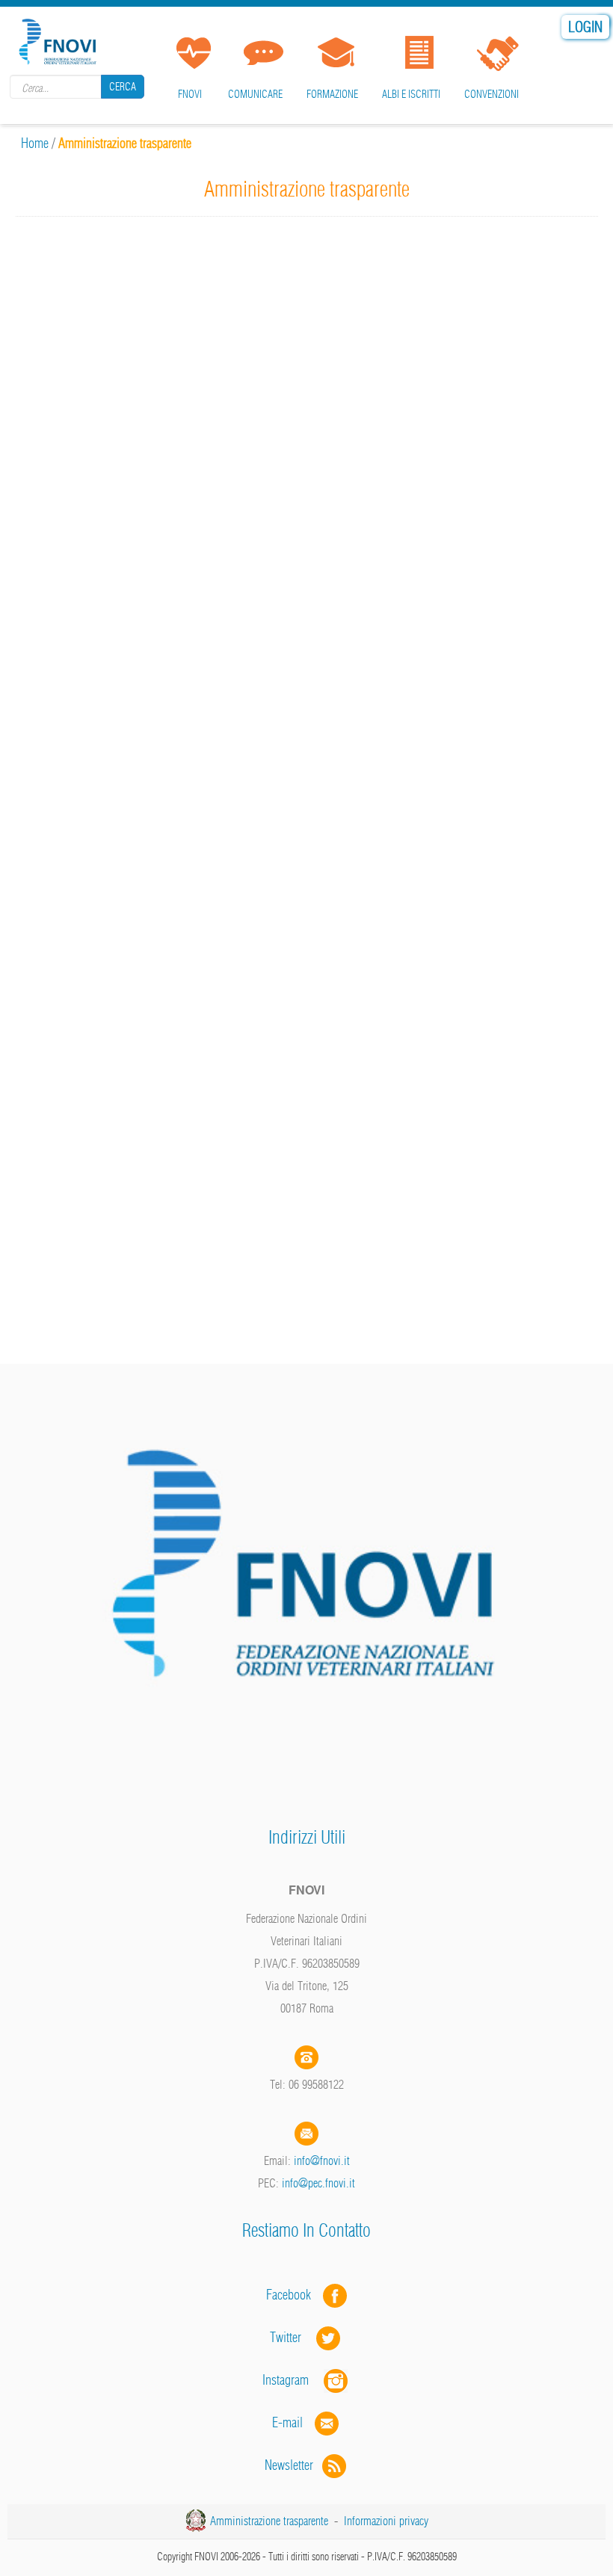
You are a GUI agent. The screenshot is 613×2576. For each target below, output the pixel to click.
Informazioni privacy (386, 2521)
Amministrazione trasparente (269, 2521)
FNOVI (190, 94)
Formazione (332, 94)
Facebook (293, 2295)
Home (35, 143)
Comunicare (255, 94)
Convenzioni (492, 94)
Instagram (293, 2380)
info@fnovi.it (322, 2160)
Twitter (293, 2337)
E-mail (287, 2422)
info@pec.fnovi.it (318, 2183)
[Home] (60, 39)
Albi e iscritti (411, 94)
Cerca (123, 87)
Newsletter (293, 2465)
